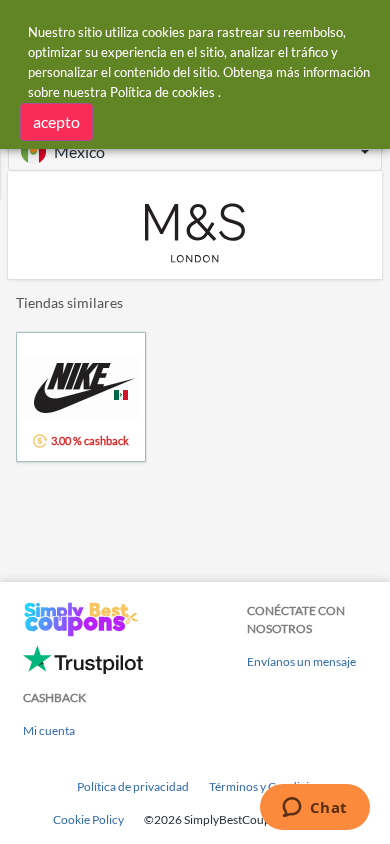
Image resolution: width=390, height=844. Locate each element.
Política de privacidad (133, 786)
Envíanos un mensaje (301, 661)
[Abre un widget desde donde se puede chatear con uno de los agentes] (314, 809)
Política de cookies (162, 92)
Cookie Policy (88, 819)
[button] (195, 151)
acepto (56, 121)
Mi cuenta (49, 730)
